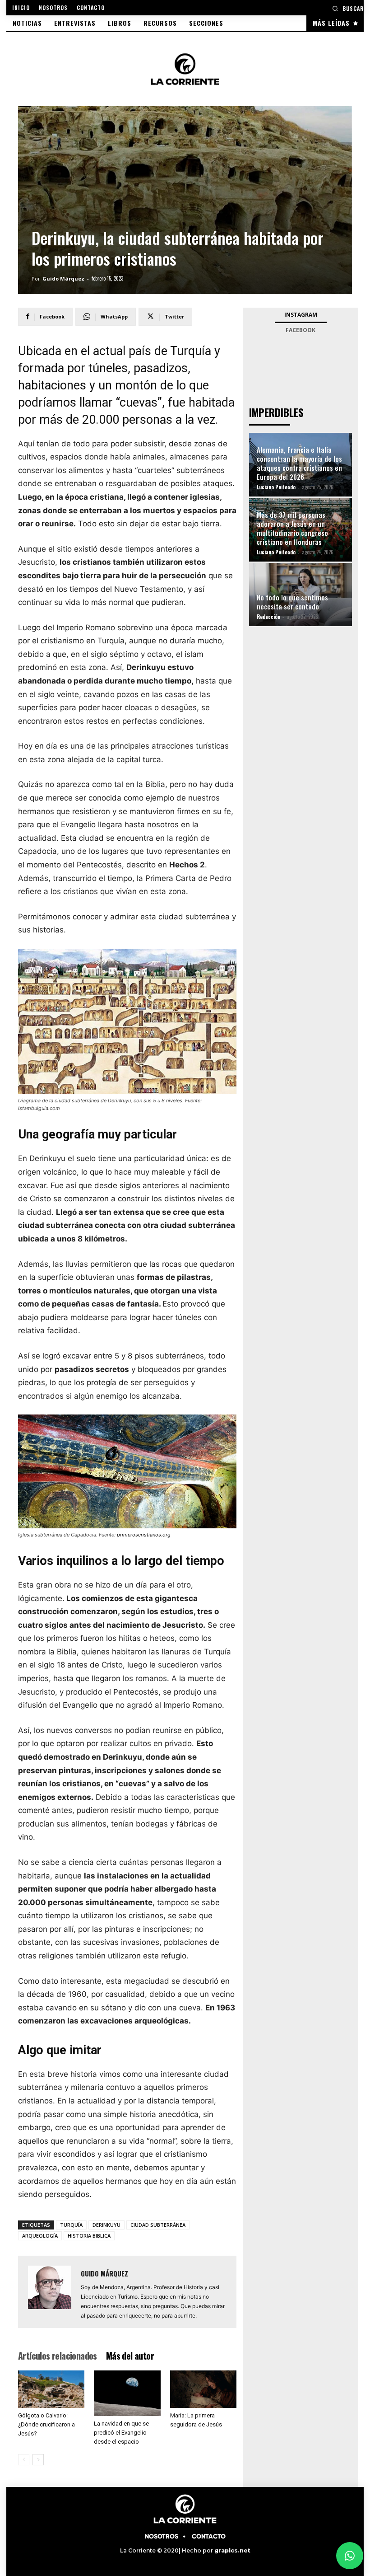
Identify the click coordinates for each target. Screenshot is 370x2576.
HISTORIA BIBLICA (89, 2236)
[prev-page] (24, 2460)
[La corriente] (185, 69)
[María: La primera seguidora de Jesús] (203, 2389)
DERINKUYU (106, 2225)
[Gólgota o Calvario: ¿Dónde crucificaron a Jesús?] (51, 2389)
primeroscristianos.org (144, 1535)
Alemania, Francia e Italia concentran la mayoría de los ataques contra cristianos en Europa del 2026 (299, 463)
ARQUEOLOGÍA (40, 2236)
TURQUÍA (71, 2225)
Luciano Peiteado (276, 487)
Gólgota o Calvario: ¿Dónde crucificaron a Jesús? (46, 2424)
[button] (348, 8)
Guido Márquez (63, 279)
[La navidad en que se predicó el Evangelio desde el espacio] (127, 2393)
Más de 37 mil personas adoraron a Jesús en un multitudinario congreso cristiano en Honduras (292, 528)
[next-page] (38, 2460)
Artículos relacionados (58, 2356)
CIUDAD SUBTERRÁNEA (158, 2225)
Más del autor (130, 2356)
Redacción (268, 617)
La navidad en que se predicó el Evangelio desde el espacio (121, 2433)
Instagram (301, 315)
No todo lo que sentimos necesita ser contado (292, 602)
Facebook (301, 330)
